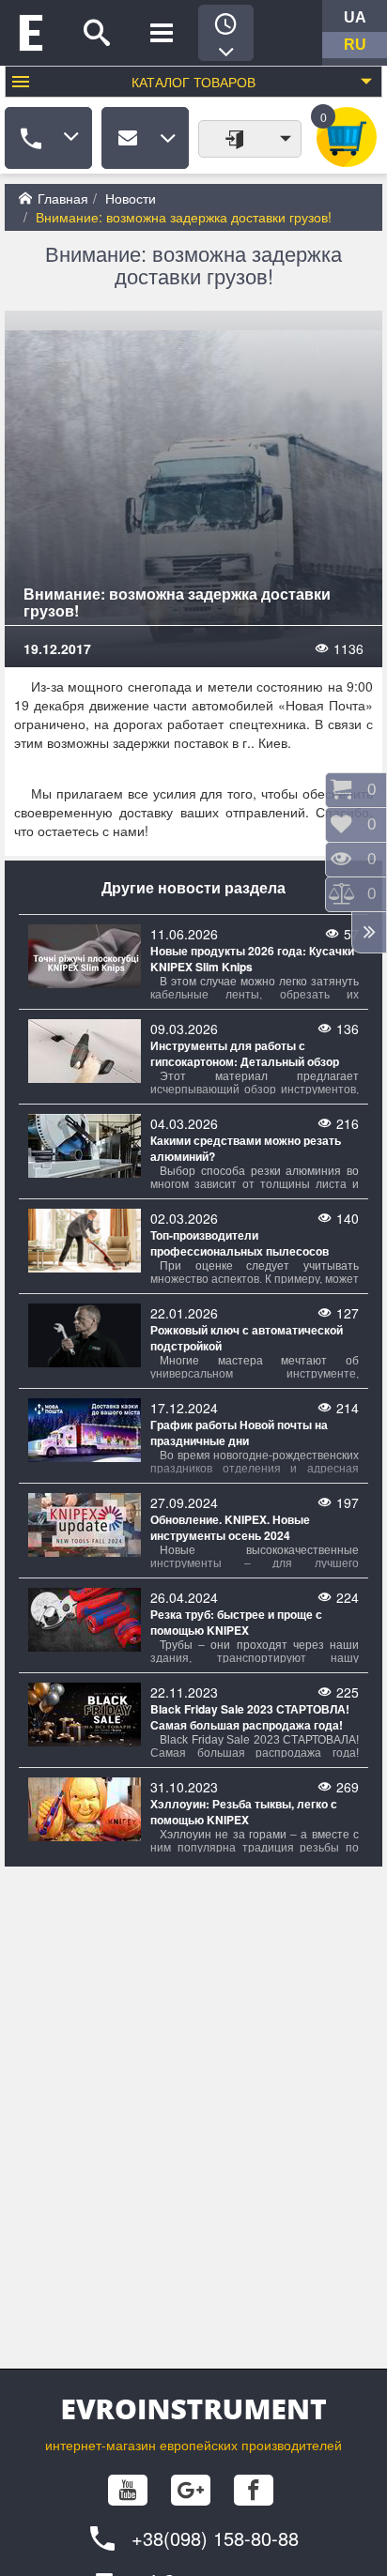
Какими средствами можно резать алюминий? (246, 1149)
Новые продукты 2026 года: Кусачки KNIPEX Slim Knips (252, 959)
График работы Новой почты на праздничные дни (239, 1433)
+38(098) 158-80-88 (215, 2538)
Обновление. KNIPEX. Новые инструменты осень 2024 (230, 1528)
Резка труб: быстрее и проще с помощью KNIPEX (236, 1623)
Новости (131, 198)
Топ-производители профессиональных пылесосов (240, 1243)
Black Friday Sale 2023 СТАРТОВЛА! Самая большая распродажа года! (250, 1717)
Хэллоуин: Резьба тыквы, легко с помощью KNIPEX (244, 1812)
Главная (63, 198)
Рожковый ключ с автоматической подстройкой (247, 1338)
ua (355, 17)
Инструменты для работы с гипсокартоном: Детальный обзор (245, 1054)
